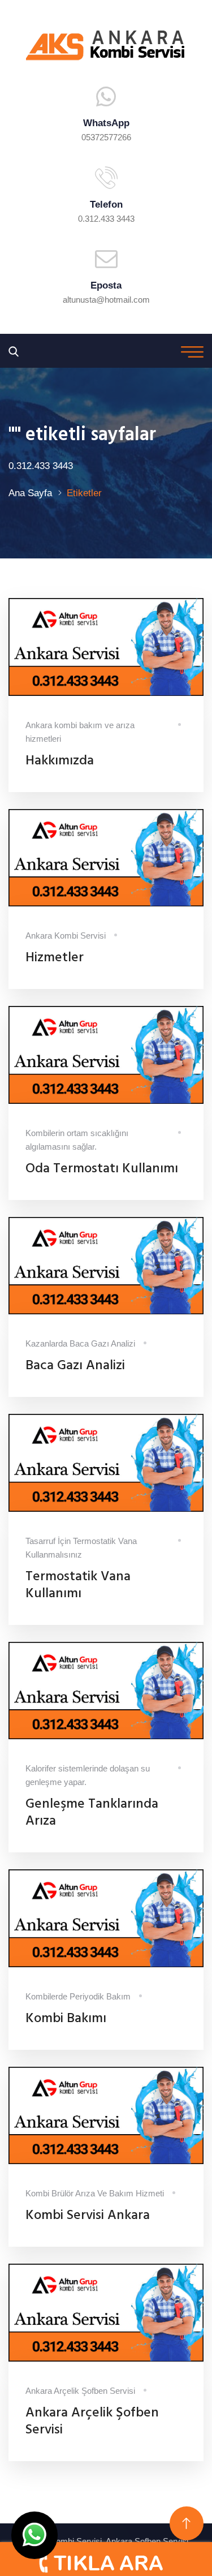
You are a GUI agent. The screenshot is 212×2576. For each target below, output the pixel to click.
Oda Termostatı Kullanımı (102, 1169)
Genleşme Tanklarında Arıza (92, 1813)
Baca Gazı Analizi (75, 1366)
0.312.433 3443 (106, 219)
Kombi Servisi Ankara (88, 2216)
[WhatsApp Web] (34, 2535)
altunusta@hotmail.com (106, 300)
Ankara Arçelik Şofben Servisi (92, 2422)
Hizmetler (55, 958)
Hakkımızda (60, 761)
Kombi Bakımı (66, 2019)
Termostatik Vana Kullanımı (78, 1585)
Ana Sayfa (30, 493)
